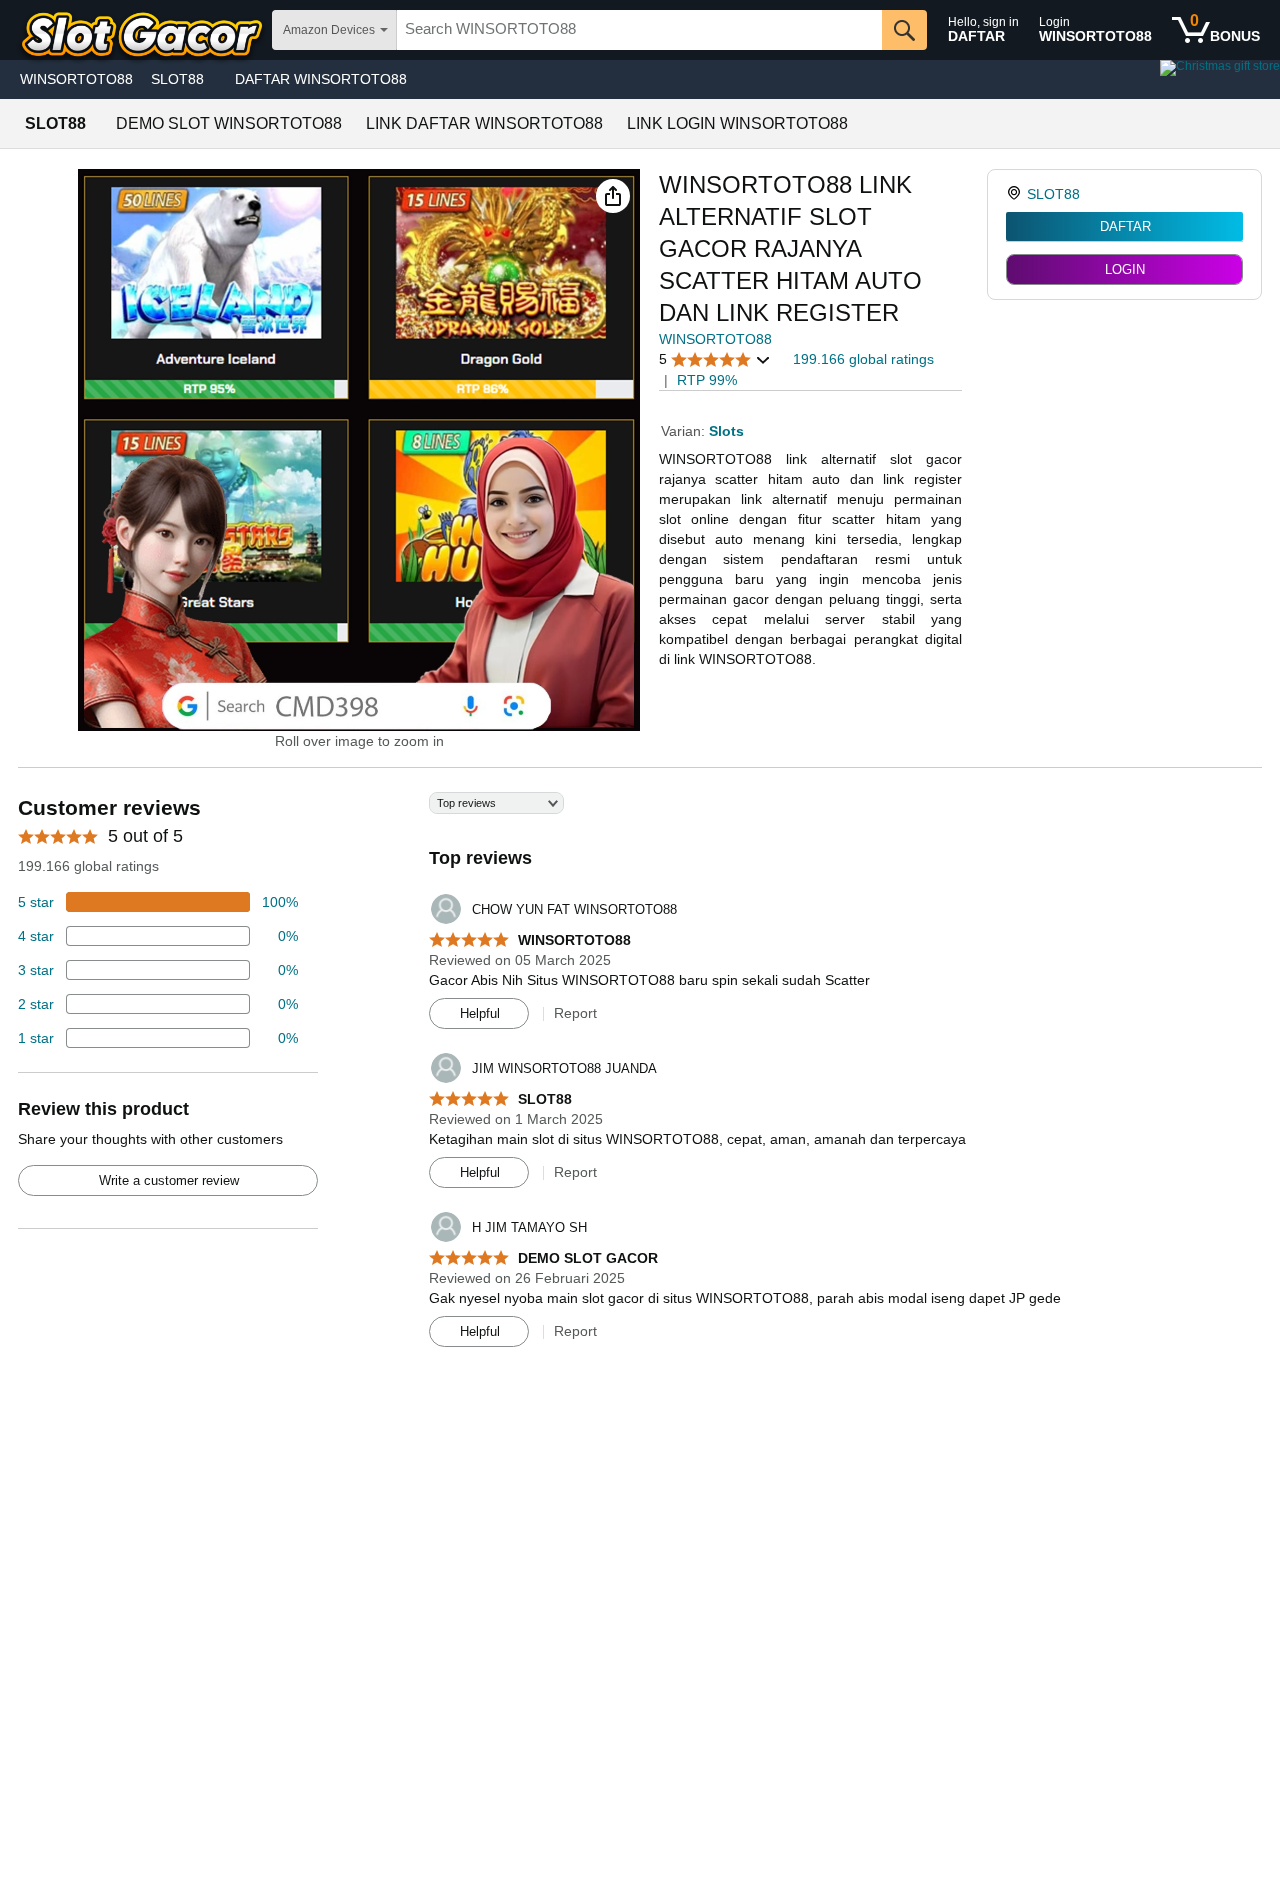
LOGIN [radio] (1125, 269)
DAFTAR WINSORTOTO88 (321, 79)
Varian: (685, 431)
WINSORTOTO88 (76, 79)
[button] (613, 196)
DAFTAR (1125, 226)
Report (575, 1013)
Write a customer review (169, 1180)
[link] (1016, 194)
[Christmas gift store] (1080, 79)
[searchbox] (639, 30)
